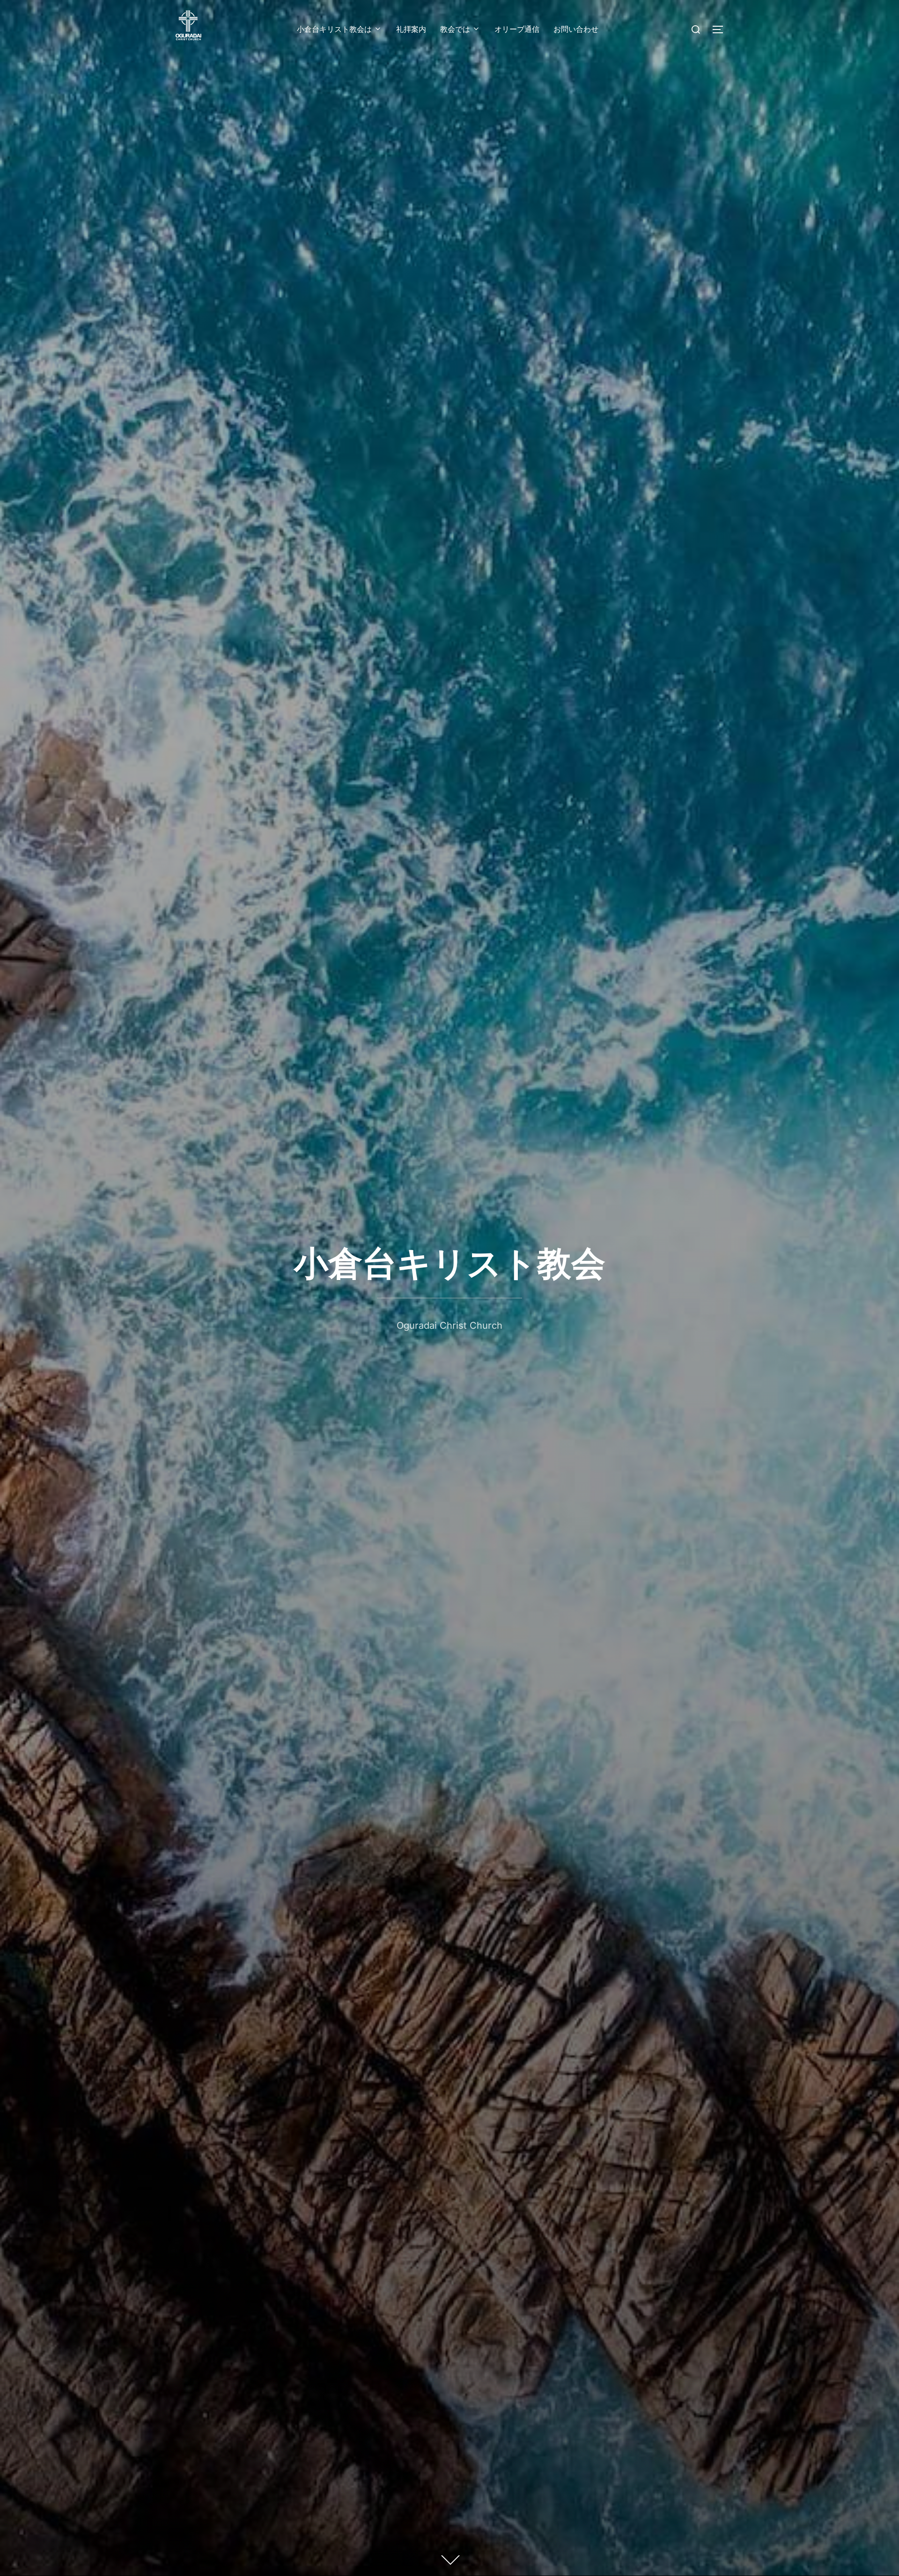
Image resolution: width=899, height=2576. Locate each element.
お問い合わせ (576, 29)
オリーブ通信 (517, 29)
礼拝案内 (411, 29)
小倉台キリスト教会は (334, 29)
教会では (455, 29)
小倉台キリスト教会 (450, 1263)
